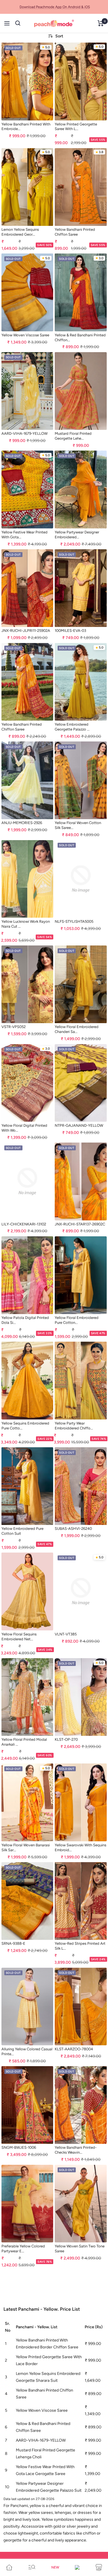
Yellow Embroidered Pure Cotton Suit (22, 1531)
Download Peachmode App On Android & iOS (55, 7)
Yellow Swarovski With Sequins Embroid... (80, 1847)
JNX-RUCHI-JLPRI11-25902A (26, 631)
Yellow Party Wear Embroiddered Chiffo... (74, 1426)
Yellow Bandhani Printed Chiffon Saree (75, 232)
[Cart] (101, 23)
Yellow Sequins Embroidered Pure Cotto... (25, 1426)
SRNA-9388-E (13, 1943)
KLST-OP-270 (66, 1739)
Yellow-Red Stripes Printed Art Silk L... (80, 1946)
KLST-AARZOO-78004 (74, 2049)
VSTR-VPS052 (14, 1027)
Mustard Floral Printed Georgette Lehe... (73, 436)
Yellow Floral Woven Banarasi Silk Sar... (26, 1847)
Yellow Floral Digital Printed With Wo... (24, 1128)
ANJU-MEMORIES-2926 (22, 823)
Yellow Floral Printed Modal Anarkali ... (24, 1742)
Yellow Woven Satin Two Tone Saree (80, 2249)
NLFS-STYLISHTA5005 (74, 921)
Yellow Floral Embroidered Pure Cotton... (77, 1320)
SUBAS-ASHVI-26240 (73, 1529)
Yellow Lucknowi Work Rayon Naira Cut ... (26, 924)
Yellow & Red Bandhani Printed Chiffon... (80, 338)
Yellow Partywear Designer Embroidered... (77, 535)
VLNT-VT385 (66, 1634)
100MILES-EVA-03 (70, 631)
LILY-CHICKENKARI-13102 (24, 1224)
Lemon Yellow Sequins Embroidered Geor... (20, 232)
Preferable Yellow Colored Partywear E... (23, 2249)
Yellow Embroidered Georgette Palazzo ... (72, 727)
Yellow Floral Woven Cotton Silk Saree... (78, 825)
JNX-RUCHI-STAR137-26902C (80, 1224)
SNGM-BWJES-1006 (19, 2147)
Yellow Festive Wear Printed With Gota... (24, 535)
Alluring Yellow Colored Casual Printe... (27, 2051)
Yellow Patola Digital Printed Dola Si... (25, 1320)
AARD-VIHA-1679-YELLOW (24, 433)
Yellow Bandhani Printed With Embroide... (26, 127)
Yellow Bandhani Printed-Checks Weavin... (76, 2150)
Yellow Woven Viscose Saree (25, 335)
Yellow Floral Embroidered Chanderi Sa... (77, 1029)
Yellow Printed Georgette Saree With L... (76, 127)
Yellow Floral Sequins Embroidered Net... (19, 1637)
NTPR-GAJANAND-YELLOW (79, 1125)
